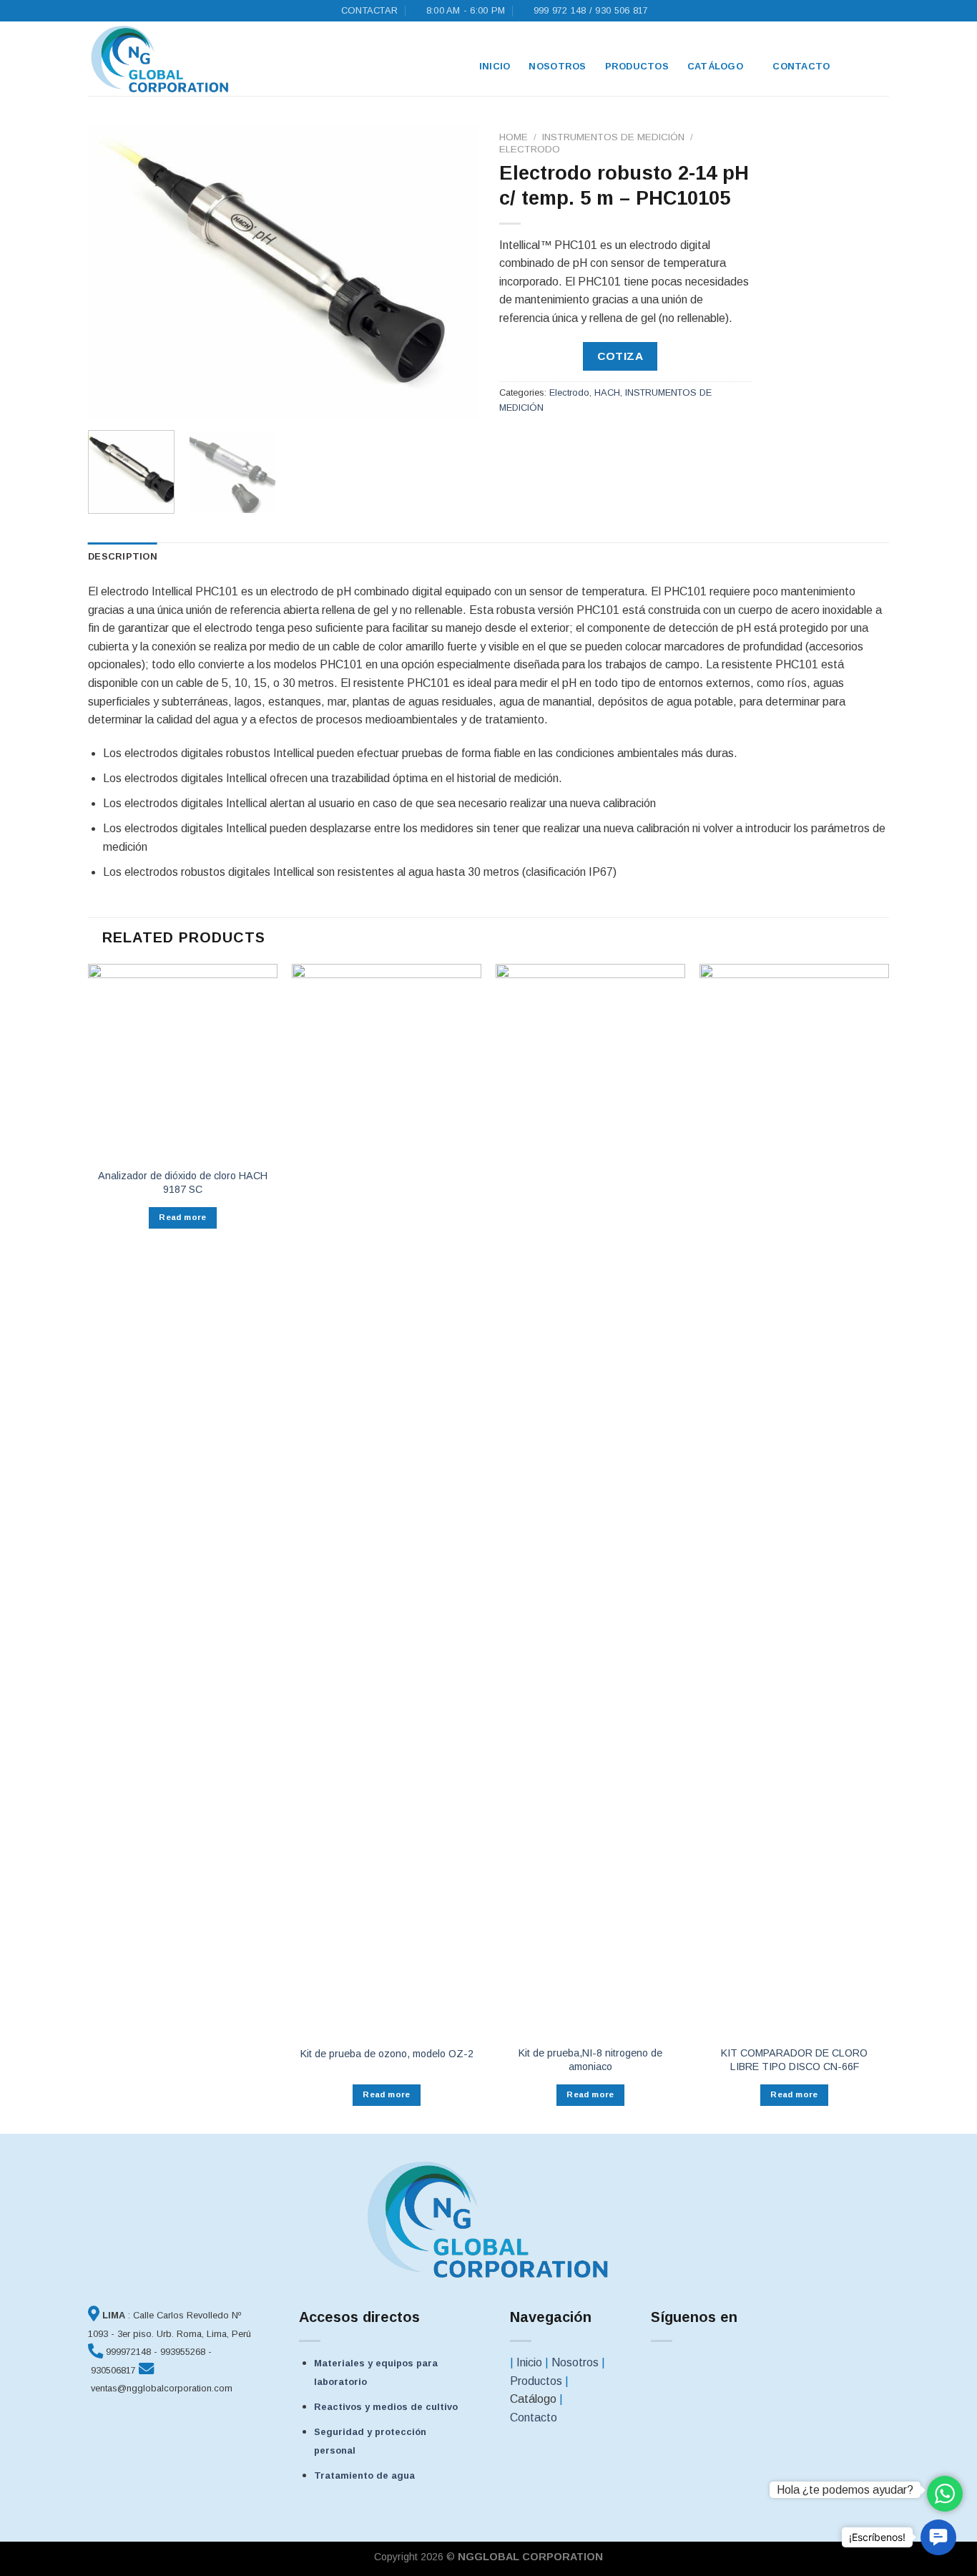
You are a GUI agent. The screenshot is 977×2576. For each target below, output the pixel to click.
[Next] (452, 272)
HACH (607, 392)
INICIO (495, 66)
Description (123, 556)
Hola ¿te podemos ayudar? (845, 2490)
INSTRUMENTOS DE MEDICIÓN (613, 137)
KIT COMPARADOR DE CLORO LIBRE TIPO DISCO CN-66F (794, 2060)
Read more (182, 1217)
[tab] (123, 557)
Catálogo (715, 66)
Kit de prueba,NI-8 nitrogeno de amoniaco (590, 2060)
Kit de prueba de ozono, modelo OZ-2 (387, 2054)
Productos (637, 66)
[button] (938, 2537)
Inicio (529, 2362)
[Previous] (114, 272)
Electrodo (530, 149)
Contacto (801, 66)
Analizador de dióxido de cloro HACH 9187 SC (183, 1182)
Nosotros (557, 66)
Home (514, 137)
